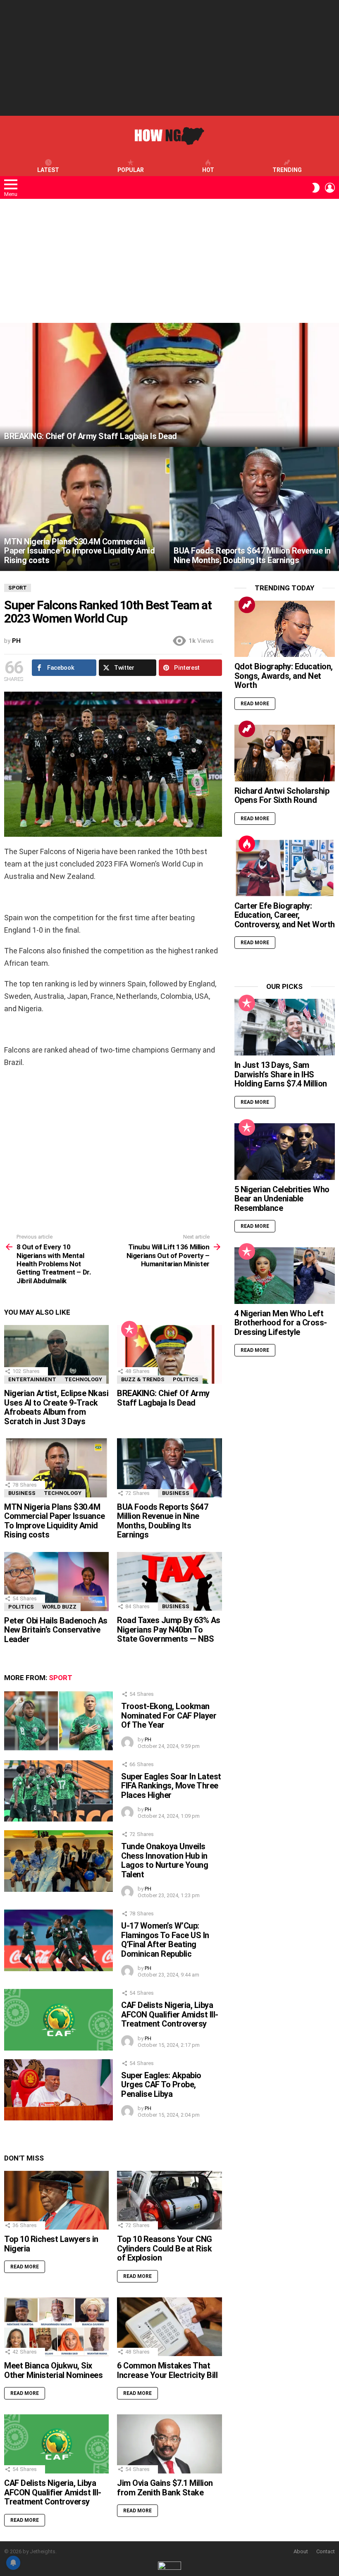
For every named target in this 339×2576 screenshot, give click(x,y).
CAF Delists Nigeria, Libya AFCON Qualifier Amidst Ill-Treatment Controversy (170, 2014)
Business (22, 1493)
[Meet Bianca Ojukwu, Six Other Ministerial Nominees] (56, 2327)
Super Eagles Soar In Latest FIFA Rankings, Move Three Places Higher (171, 1786)
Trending (287, 170)
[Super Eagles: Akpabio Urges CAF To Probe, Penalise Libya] (58, 2090)
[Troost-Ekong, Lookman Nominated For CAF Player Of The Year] (58, 1721)
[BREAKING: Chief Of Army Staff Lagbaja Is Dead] (169, 385)
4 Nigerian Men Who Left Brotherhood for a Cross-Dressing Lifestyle (281, 1323)
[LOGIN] (330, 188)
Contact (326, 2551)
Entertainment (32, 1379)
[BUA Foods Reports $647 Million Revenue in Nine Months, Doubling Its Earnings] (254, 509)
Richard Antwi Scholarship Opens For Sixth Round (282, 796)
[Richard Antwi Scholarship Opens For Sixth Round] (285, 753)
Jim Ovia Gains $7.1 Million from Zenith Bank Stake (165, 2488)
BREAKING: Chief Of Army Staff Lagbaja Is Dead (163, 1398)
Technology (83, 1379)
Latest (48, 170)
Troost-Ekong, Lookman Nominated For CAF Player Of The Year (169, 1715)
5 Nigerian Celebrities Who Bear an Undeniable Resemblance (282, 1199)
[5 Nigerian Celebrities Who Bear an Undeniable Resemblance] (285, 1152)
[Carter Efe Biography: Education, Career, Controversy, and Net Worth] (285, 868)
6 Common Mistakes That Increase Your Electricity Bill (167, 2370)
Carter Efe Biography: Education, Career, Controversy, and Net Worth (285, 915)
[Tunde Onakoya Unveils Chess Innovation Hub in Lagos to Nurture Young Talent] (58, 1861)
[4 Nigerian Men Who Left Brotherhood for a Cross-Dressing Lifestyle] (285, 1276)
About (301, 2551)
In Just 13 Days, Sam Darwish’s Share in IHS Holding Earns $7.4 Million (281, 1074)
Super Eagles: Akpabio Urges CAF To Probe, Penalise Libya (161, 2085)
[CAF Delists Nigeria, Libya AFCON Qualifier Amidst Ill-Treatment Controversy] (58, 2020)
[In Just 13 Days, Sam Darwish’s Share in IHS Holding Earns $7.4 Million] (285, 1027)
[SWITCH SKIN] (316, 188)
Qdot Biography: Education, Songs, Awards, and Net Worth (284, 676)
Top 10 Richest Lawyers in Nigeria (51, 2244)
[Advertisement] (169, 58)
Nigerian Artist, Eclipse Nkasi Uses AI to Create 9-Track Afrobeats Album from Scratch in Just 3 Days (56, 1407)
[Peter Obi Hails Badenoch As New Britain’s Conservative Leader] (56, 1582)
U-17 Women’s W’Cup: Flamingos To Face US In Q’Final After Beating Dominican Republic (165, 1940)
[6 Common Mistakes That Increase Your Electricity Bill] (169, 2327)
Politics (186, 1379)
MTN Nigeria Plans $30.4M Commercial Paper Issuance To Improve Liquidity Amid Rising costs (55, 1521)
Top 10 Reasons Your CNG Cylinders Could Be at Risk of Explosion (165, 2248)
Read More (25, 2267)
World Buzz (59, 1607)
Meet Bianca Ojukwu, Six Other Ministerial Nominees (53, 2370)
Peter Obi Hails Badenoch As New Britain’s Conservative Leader (56, 1630)
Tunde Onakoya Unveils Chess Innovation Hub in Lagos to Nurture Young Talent (165, 1860)
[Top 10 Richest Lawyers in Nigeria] (56, 2200)
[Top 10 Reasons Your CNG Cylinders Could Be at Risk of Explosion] (169, 2200)
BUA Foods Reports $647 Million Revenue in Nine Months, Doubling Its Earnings (162, 1521)
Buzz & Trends (143, 1379)
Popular (131, 170)
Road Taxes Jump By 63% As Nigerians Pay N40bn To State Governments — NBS (169, 1629)
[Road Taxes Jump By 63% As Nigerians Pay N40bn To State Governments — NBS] (169, 1581)
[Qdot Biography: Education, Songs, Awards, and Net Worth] (285, 629)
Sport (61, 1678)
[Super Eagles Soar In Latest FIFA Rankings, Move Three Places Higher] (58, 1791)
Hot (208, 170)
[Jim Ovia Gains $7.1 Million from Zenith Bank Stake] (169, 2444)
